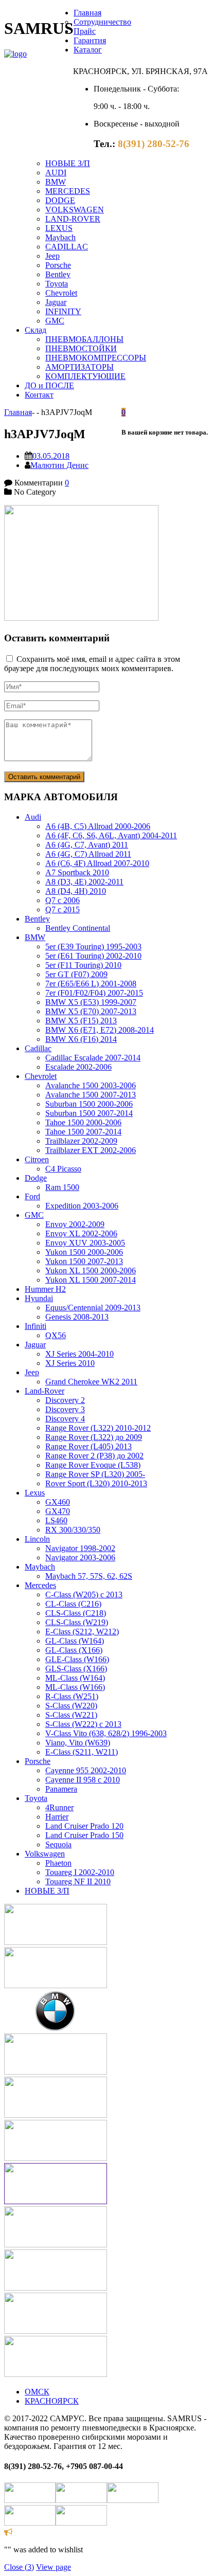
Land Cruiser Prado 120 (84, 1826)
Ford (32, 1196)
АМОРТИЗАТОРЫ (79, 367)
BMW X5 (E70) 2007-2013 (91, 1011)
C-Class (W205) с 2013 (84, 1595)
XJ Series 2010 (70, 1363)
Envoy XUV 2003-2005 (85, 1243)
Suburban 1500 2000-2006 (89, 1104)
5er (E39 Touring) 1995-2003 (93, 947)
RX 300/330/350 (73, 1530)
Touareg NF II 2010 (78, 1881)
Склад (36, 330)
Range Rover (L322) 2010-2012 (98, 1428)
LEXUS (59, 228)
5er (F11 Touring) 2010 (83, 965)
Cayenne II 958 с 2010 (83, 1780)
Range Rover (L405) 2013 (89, 1446)
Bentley (58, 274)
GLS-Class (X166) (76, 1669)
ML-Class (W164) (75, 1678)
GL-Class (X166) (74, 1650)
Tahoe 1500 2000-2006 (83, 1122)
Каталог (88, 50)
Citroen (37, 1159)
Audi (33, 817)
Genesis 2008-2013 (77, 1317)
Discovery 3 (65, 1409)
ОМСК (37, 2392)
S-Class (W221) (71, 1715)
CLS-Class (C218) (76, 1613)
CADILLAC (67, 247)
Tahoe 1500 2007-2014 (83, 1132)
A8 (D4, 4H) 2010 (76, 891)
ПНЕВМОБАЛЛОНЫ (84, 339)
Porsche (58, 265)
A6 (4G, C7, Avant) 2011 (87, 845)
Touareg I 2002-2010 (80, 1872)
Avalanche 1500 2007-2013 (91, 1095)
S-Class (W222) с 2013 (83, 1724)
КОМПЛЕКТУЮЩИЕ (85, 376)
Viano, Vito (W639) (78, 1743)
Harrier (57, 1817)
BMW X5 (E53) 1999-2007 (91, 1002)
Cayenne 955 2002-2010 (86, 1770)
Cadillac (38, 1048)
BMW (56, 182)
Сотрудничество (102, 22)
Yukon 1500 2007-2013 (84, 1261)
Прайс (85, 31)
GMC (55, 321)
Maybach (60, 237)
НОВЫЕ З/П (68, 163)
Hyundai (39, 1298)
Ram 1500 (62, 1187)
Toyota (57, 284)
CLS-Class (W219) (77, 1622)
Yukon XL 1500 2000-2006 (91, 1271)
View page (54, 2567)
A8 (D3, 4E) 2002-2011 (84, 882)
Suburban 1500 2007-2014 (89, 1113)
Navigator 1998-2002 (80, 1548)
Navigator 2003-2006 (80, 1557)
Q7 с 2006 (63, 900)
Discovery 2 (65, 1400)
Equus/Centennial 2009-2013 (93, 1308)
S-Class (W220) (71, 1706)
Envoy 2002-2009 (75, 1224)
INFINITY (63, 311)
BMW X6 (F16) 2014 (81, 1039)
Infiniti (36, 1326)
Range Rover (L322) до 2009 (94, 1437)
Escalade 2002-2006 (78, 1067)
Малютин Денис (59, 465)
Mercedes (40, 1585)
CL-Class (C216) (73, 1604)
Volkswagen (45, 1854)
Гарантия (90, 40)
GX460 (58, 1502)
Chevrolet (61, 293)
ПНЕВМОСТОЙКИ (81, 348)
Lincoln (37, 1539)
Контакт (39, 395)
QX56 (56, 1335)
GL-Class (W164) (75, 1641)
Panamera (61, 1789)
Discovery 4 (65, 1419)
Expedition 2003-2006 (82, 1206)
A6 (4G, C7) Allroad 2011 (88, 854)
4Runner (59, 1807)
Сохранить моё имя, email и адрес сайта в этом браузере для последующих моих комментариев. (92, 664)
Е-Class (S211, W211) (82, 1752)
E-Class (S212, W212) (82, 1632)
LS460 (56, 1520)
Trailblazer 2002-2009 (81, 1141)
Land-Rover (45, 1391)
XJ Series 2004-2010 (79, 1354)
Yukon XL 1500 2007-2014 (91, 1280)
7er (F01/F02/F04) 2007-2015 (94, 993)
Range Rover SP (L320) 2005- (95, 1474)
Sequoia (58, 1844)
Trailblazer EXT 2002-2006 (91, 1150)
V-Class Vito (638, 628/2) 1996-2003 (106, 1733)
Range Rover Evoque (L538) (93, 1465)
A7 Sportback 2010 (77, 872)
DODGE (60, 200)
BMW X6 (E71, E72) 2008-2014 (100, 1030)
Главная (87, 13)
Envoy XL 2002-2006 (81, 1233)
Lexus (35, 1493)
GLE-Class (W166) (77, 1659)
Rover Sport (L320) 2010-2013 (96, 1483)
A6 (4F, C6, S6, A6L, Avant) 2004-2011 (111, 835)
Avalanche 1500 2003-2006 (91, 1085)
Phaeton (58, 1863)
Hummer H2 (45, 1289)
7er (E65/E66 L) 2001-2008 (91, 984)
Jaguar (56, 302)
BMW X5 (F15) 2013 (81, 1021)
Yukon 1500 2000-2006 (84, 1252)
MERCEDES (68, 191)
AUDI (56, 173)
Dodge (36, 1178)
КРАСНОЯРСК (52, 2401)
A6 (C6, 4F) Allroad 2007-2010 (97, 863)
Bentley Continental (78, 928)
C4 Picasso (63, 1169)
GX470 (58, 1511)
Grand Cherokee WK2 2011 (91, 1382)
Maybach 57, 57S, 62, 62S (89, 1576)
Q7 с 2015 (63, 909)
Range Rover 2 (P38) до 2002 (94, 1456)
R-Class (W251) (72, 1696)
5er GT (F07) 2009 (76, 974)
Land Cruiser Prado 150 (84, 1835)
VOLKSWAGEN (75, 210)
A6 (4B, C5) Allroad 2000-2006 (98, 826)
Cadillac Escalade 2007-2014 (93, 1058)
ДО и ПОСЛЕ (49, 385)
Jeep (52, 256)
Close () (19, 2567)
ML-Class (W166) (75, 1687)
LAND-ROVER (73, 219)
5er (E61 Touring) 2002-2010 (93, 956)
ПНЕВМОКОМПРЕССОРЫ (96, 358)
